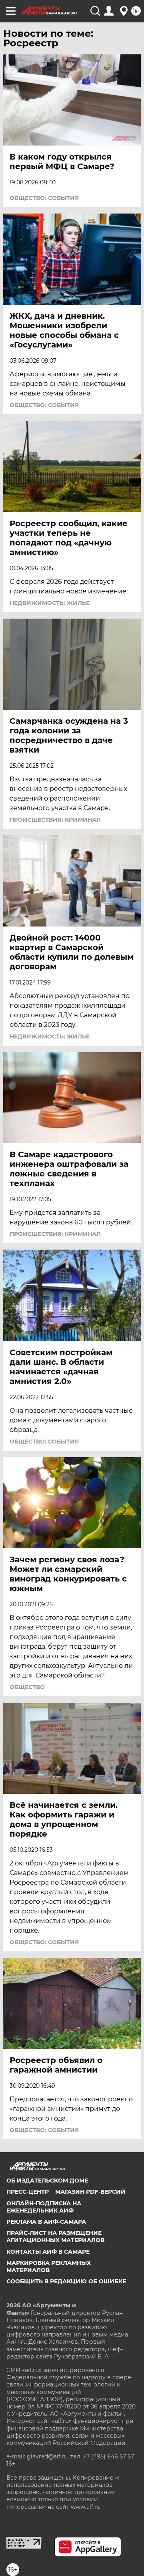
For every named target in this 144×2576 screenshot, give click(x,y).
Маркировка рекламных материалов (49, 2266)
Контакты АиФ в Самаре (48, 2252)
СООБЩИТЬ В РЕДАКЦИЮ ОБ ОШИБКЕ (66, 2281)
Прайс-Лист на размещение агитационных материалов (55, 2237)
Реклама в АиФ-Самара (46, 2222)
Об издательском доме (47, 2181)
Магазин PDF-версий (90, 2192)
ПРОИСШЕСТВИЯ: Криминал (55, 820)
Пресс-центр (28, 2192)
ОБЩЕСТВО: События (44, 198)
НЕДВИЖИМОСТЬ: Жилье (50, 603)
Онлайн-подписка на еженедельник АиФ (44, 2207)
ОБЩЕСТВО (27, 1687)
